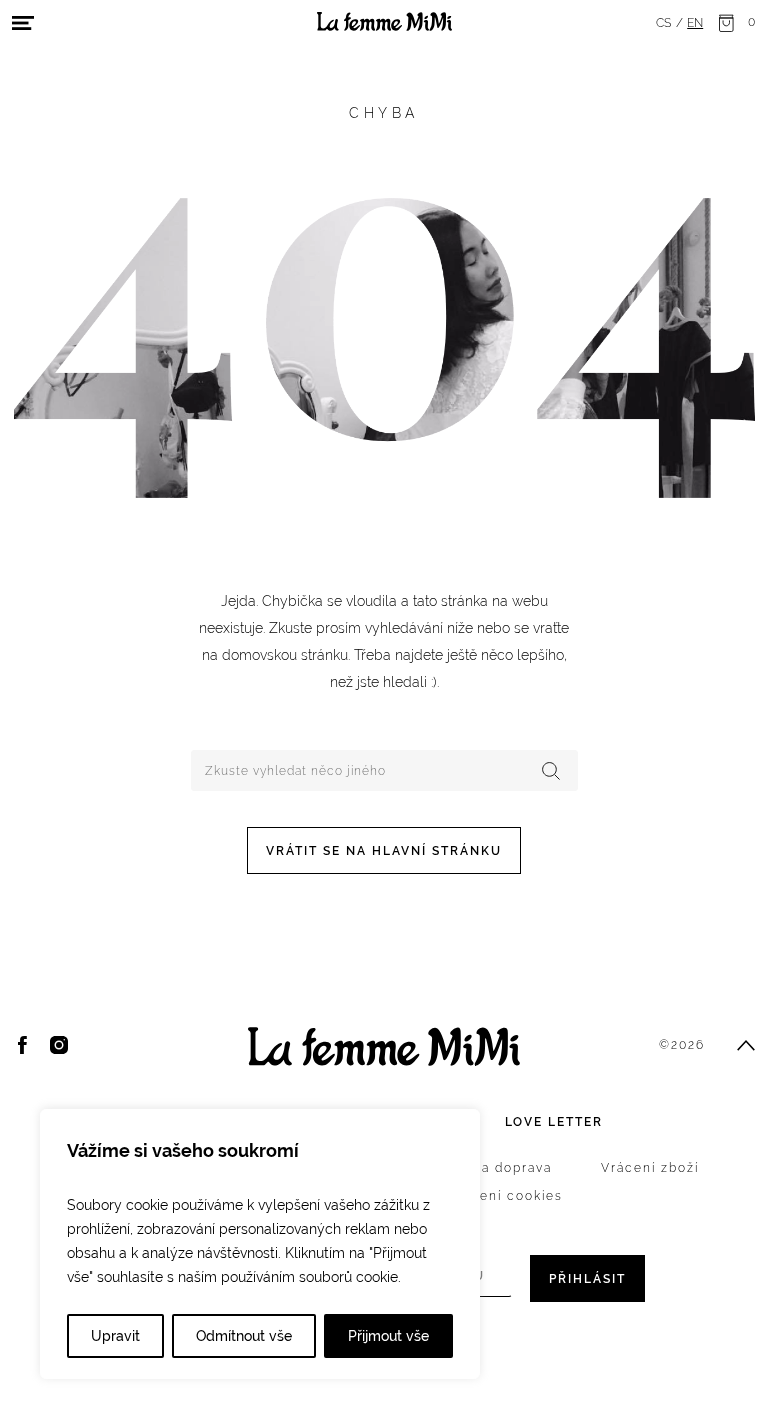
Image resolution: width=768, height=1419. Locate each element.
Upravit (115, 1336)
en (695, 23)
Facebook (23, 1045)
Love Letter (554, 1122)
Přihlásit (587, 1279)
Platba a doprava (492, 1168)
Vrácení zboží (650, 1168)
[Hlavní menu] (22, 22)
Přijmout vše (388, 1336)
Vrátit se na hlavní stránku (384, 851)
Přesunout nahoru (746, 1045)
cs (663, 23)
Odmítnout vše (244, 1336)
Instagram (59, 1045)
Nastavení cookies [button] (497, 1196)
